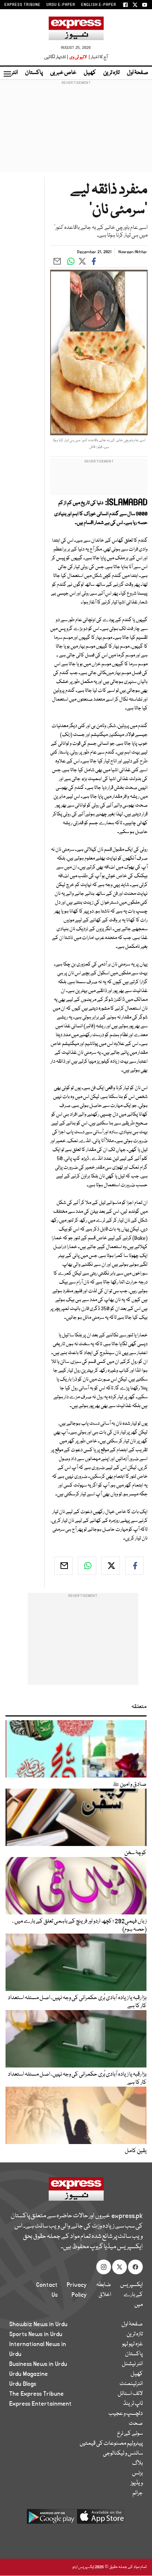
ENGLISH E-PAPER (99, 5)
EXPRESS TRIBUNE (23, 5)
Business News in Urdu (38, 2364)
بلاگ (137, 2463)
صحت (136, 2424)
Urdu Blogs (23, 2384)
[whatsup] (87, 1566)
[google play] (51, 2519)
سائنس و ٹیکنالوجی (123, 2453)
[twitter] (111, 1566)
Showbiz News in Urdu (38, 2324)
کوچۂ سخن (135, 1853)
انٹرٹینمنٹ (131, 2384)
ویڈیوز (137, 2483)
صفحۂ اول (138, 73)
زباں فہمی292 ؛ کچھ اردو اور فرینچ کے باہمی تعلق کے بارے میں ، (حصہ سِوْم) (79, 1925)
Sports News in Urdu (36, 2334)
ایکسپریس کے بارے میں (132, 2295)
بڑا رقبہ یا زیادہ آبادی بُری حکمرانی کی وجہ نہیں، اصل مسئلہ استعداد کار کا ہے (77, 2002)
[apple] (101, 2519)
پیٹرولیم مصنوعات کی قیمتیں (111, 2444)
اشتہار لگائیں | (56, 57)
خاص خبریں (63, 73)
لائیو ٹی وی (78, 57)
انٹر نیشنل (132, 2364)
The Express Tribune (37, 2394)
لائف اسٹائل (130, 2394)
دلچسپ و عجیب (126, 2414)
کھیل (90, 73)
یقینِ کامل (136, 2151)
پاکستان (34, 73)
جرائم (138, 2493)
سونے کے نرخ (130, 2434)
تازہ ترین (111, 73)
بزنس (137, 2473)
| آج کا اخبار (98, 57)
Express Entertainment (40, 2404)
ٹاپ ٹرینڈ (133, 2404)
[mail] (63, 1566)
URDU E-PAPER (61, 5)
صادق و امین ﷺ (129, 1785)
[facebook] (134, 1566)
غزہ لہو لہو (132, 2344)
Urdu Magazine (29, 2374)
